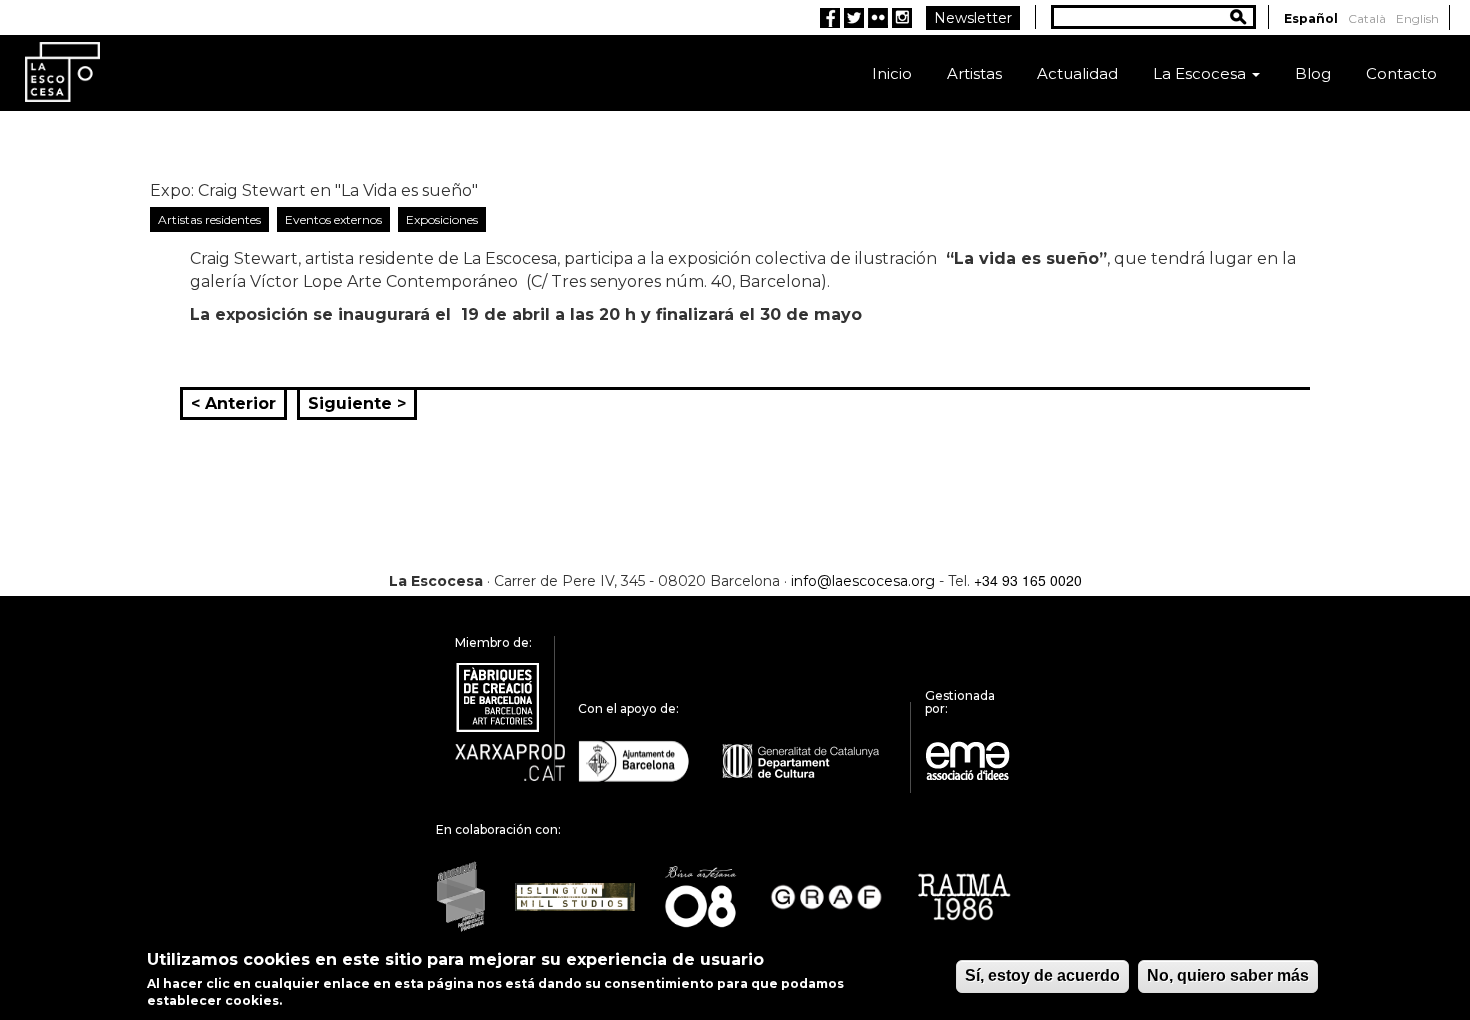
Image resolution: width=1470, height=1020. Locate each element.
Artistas (974, 73)
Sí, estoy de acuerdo (1042, 975)
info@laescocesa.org (863, 581)
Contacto (1401, 73)
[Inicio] (62, 70)
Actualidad (1077, 73)
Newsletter (973, 18)
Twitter (854, 18)
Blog (1313, 73)
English (1417, 18)
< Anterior (233, 403)
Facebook (830, 18)
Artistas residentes (209, 219)
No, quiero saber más (1228, 975)
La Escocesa (1201, 73)
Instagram (902, 18)
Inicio (892, 73)
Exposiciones (442, 219)
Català (1367, 18)
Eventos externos (333, 219)
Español (1311, 18)
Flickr (878, 18)
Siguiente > (357, 403)
